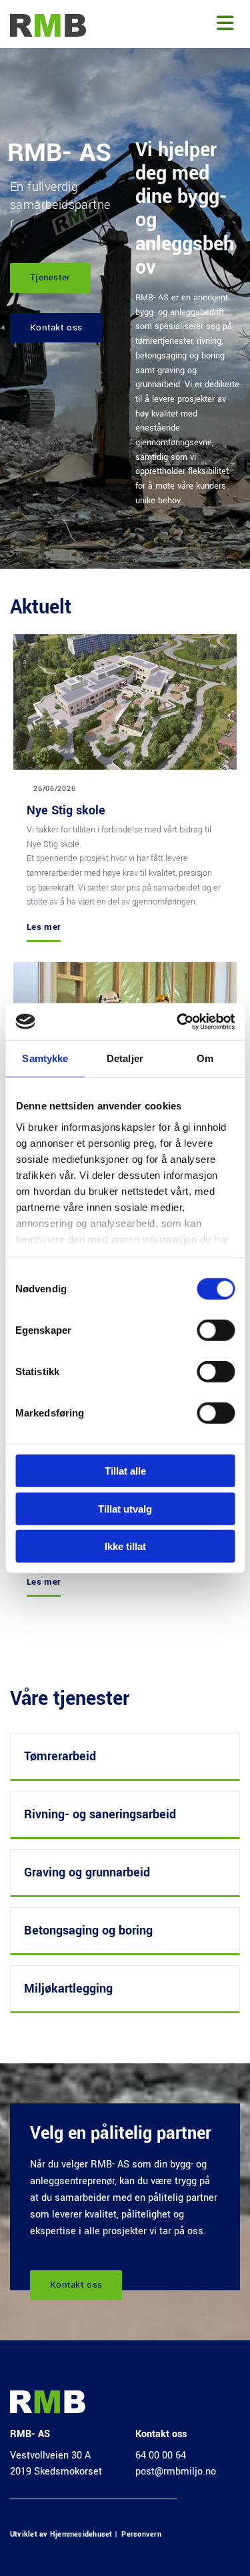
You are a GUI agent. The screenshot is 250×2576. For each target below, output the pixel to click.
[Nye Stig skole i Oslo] (125, 702)
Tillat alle (125, 1471)
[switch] (216, 1330)
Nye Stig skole (66, 810)
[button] (177, 24)
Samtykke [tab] (45, 1058)
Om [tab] (205, 1058)
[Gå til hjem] (52, 25)
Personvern (141, 2534)
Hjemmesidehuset (81, 2534)
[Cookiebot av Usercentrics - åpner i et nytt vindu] (178, 1021)
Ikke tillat (125, 1546)
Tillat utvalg (125, 1508)
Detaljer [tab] (125, 1058)
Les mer (44, 927)
